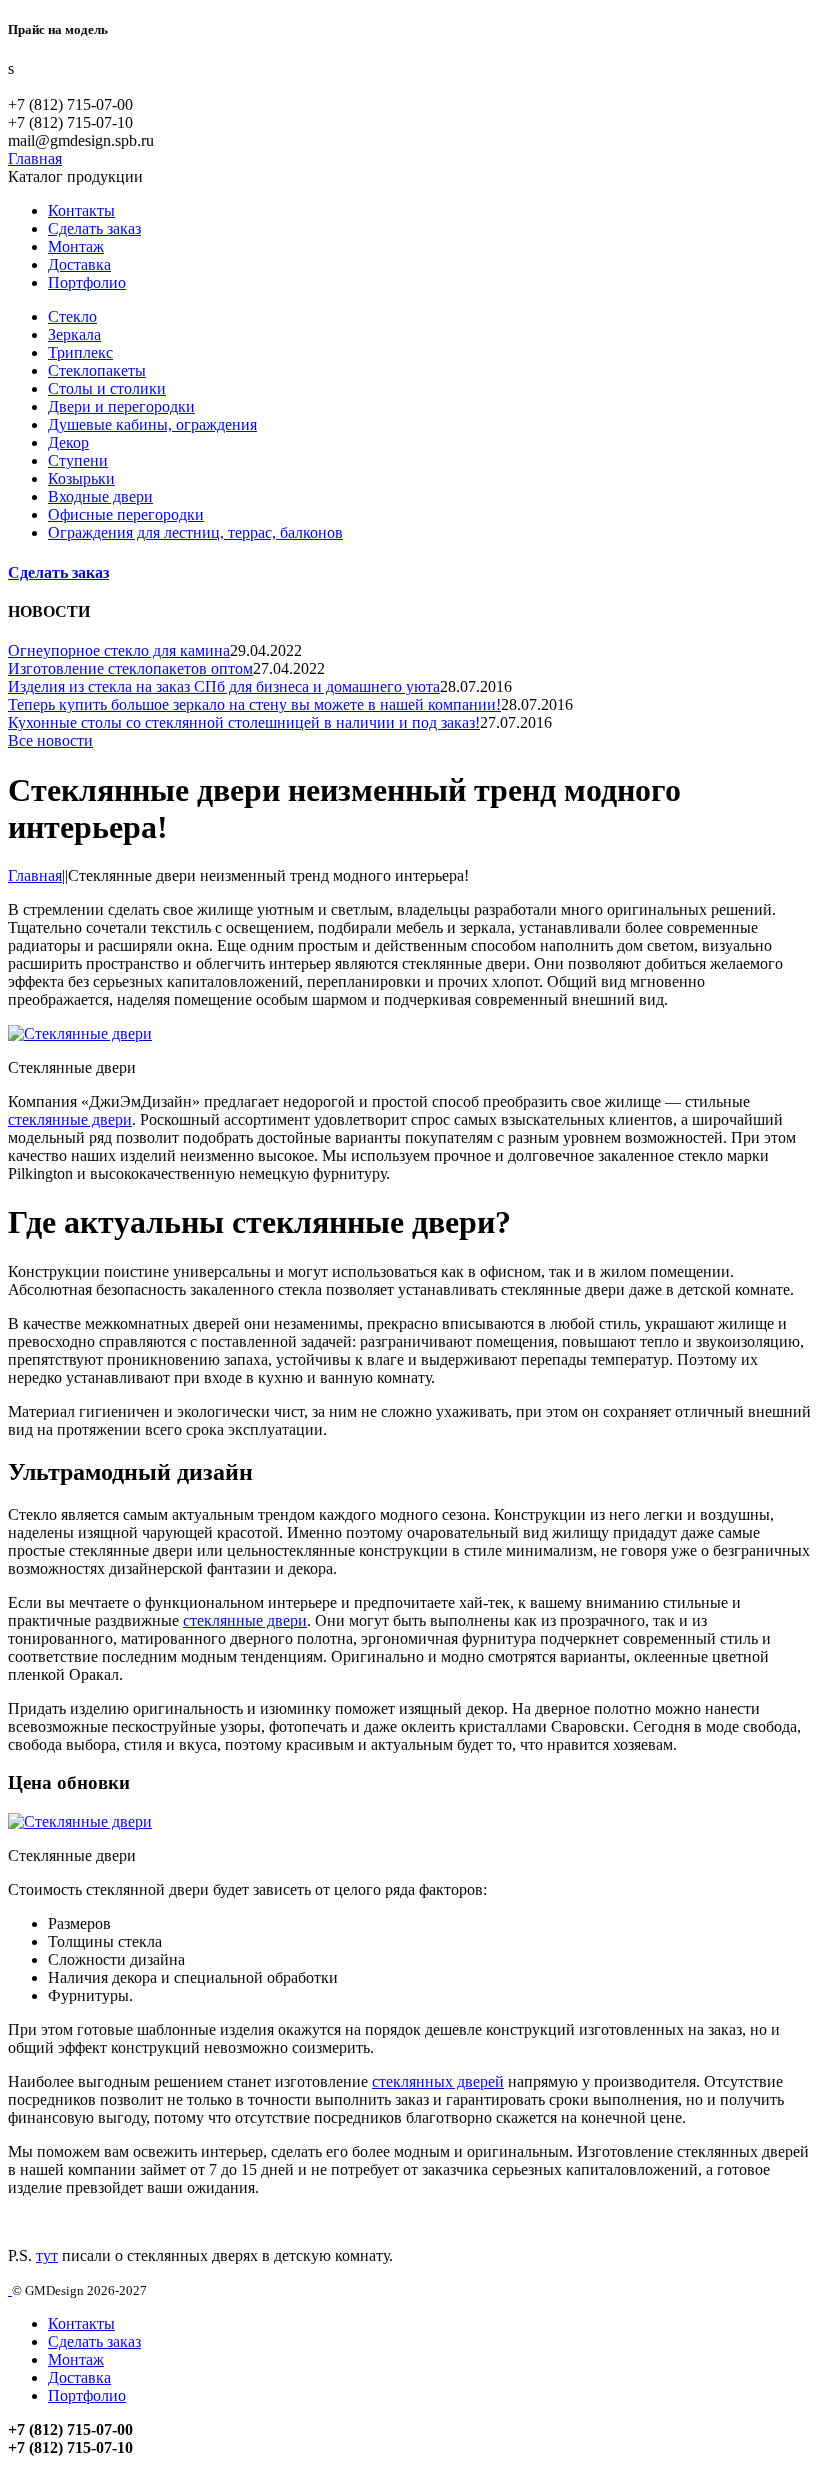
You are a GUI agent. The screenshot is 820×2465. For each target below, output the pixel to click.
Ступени (78, 460)
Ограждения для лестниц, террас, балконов (195, 532)
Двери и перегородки (121, 406)
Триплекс (80, 352)
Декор (68, 442)
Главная (35, 875)
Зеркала (74, 334)
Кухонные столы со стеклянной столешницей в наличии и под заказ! (244, 722)
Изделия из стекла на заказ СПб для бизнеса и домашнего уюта (224, 686)
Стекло (72, 316)
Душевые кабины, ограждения (152, 424)
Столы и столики (107, 388)
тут (47, 2255)
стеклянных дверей (438, 2081)
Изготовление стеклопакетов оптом (130, 668)
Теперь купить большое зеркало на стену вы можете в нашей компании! (254, 704)
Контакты (81, 210)
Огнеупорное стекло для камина (119, 650)
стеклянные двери (70, 1119)
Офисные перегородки (126, 514)
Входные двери (100, 496)
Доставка (79, 264)
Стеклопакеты (97, 370)
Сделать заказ (94, 228)
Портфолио (87, 282)
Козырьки (81, 478)
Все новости (50, 740)
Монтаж (76, 246)
